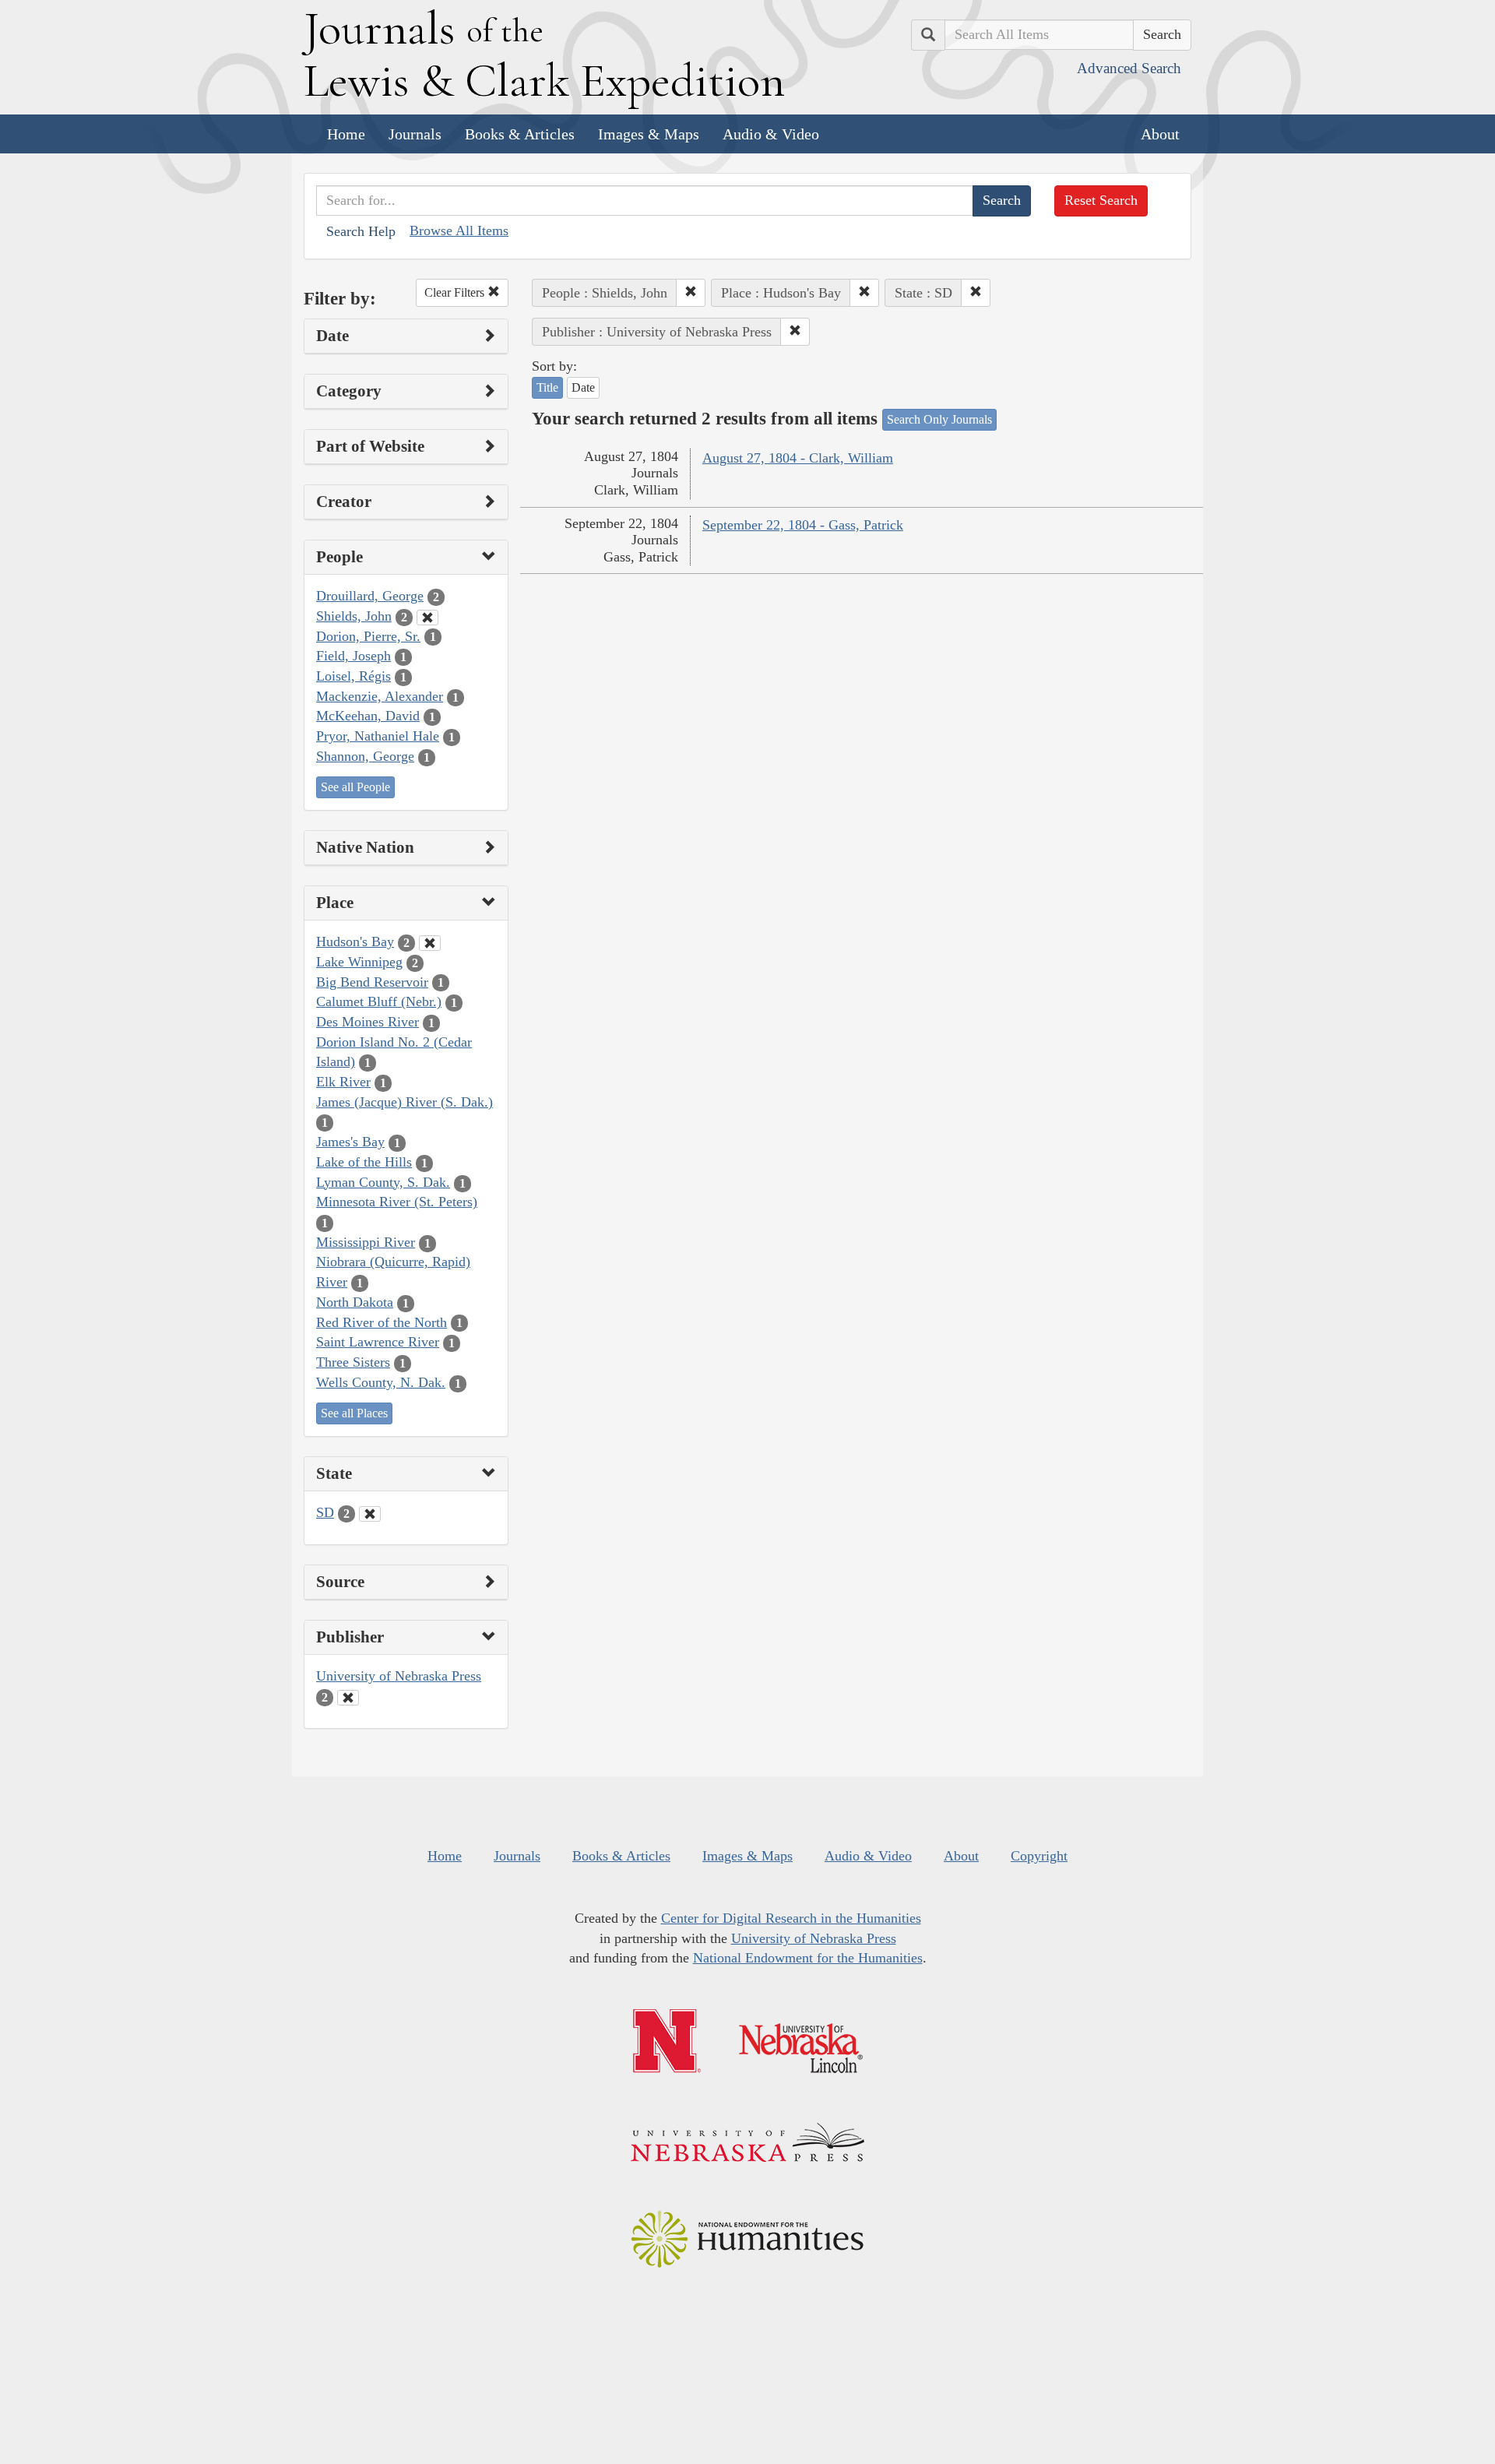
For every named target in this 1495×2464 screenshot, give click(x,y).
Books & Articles (520, 134)
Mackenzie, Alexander (380, 696)
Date (583, 387)
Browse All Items (459, 231)
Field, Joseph (354, 656)
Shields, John (354, 616)
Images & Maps (649, 134)
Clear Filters (456, 292)
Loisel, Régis (354, 676)
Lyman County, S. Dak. (383, 1182)
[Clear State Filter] (370, 1514)
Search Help (361, 231)
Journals (415, 134)
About (1160, 134)
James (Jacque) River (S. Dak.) (405, 1102)
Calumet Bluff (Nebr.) (379, 1001)
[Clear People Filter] (427, 618)
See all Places (354, 1413)
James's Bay (350, 1142)
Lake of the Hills (364, 1162)
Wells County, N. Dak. (381, 1382)
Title (547, 387)
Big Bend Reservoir (372, 982)
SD (325, 1512)
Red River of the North (382, 1322)
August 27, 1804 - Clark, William (798, 458)
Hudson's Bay (355, 942)
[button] (691, 293)
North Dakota (355, 1302)
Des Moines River (368, 1022)
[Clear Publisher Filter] (348, 1698)
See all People (355, 787)
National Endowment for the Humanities (808, 1958)
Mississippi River (366, 1242)
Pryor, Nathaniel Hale (378, 736)
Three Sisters (353, 1362)
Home (346, 134)
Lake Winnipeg (359, 962)
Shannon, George (365, 756)
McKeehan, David (368, 716)
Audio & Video (771, 134)
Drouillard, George (370, 596)
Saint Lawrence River (378, 1342)
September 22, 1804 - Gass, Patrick (803, 525)
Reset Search (1101, 200)
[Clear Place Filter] (430, 943)
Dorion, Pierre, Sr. (368, 636)
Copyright (1039, 1856)
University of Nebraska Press (399, 1676)
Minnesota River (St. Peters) (397, 1202)
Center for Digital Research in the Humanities (791, 1918)
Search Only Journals (939, 419)
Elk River (343, 1082)
